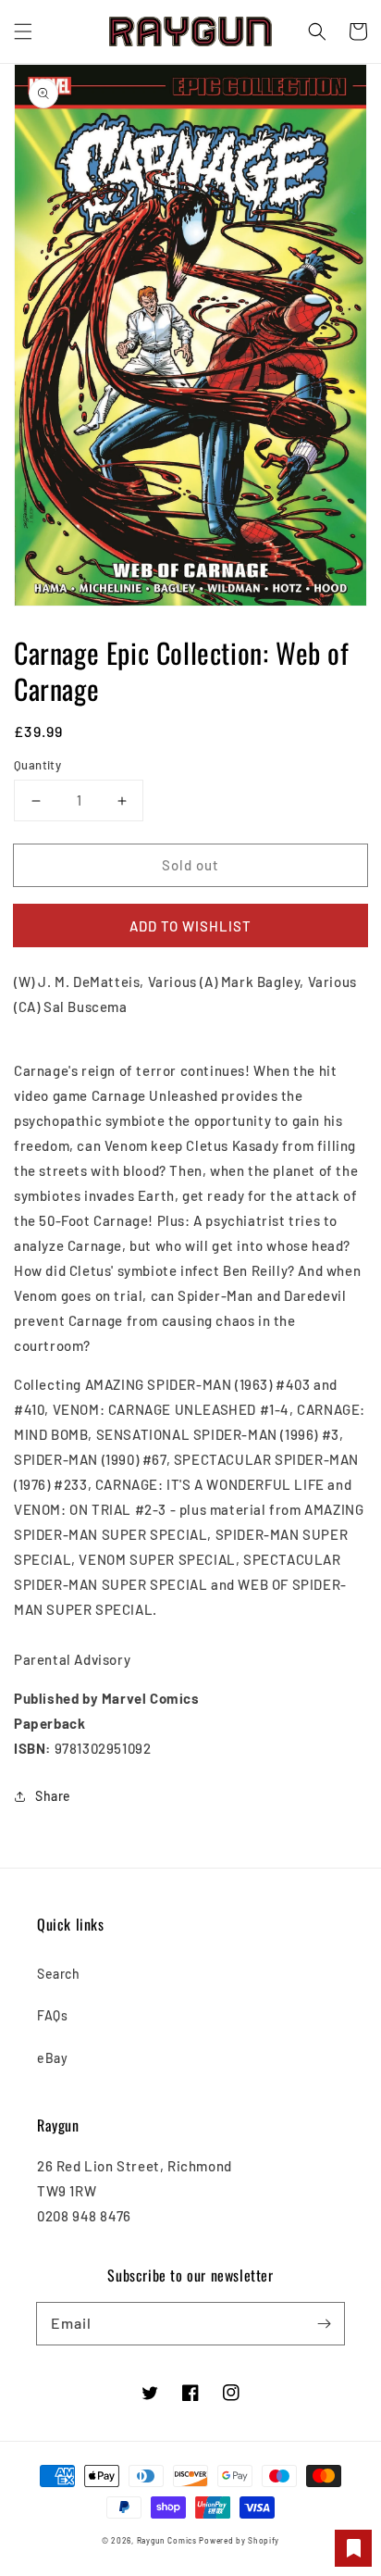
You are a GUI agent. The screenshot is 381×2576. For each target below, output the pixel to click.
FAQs (52, 2015)
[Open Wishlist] (353, 2548)
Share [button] (53, 1796)
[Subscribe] (324, 2323)
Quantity (37, 765)
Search (59, 1974)
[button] (23, 31)
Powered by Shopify (239, 2541)
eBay (52, 2058)
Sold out (190, 865)
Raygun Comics (167, 2541)
